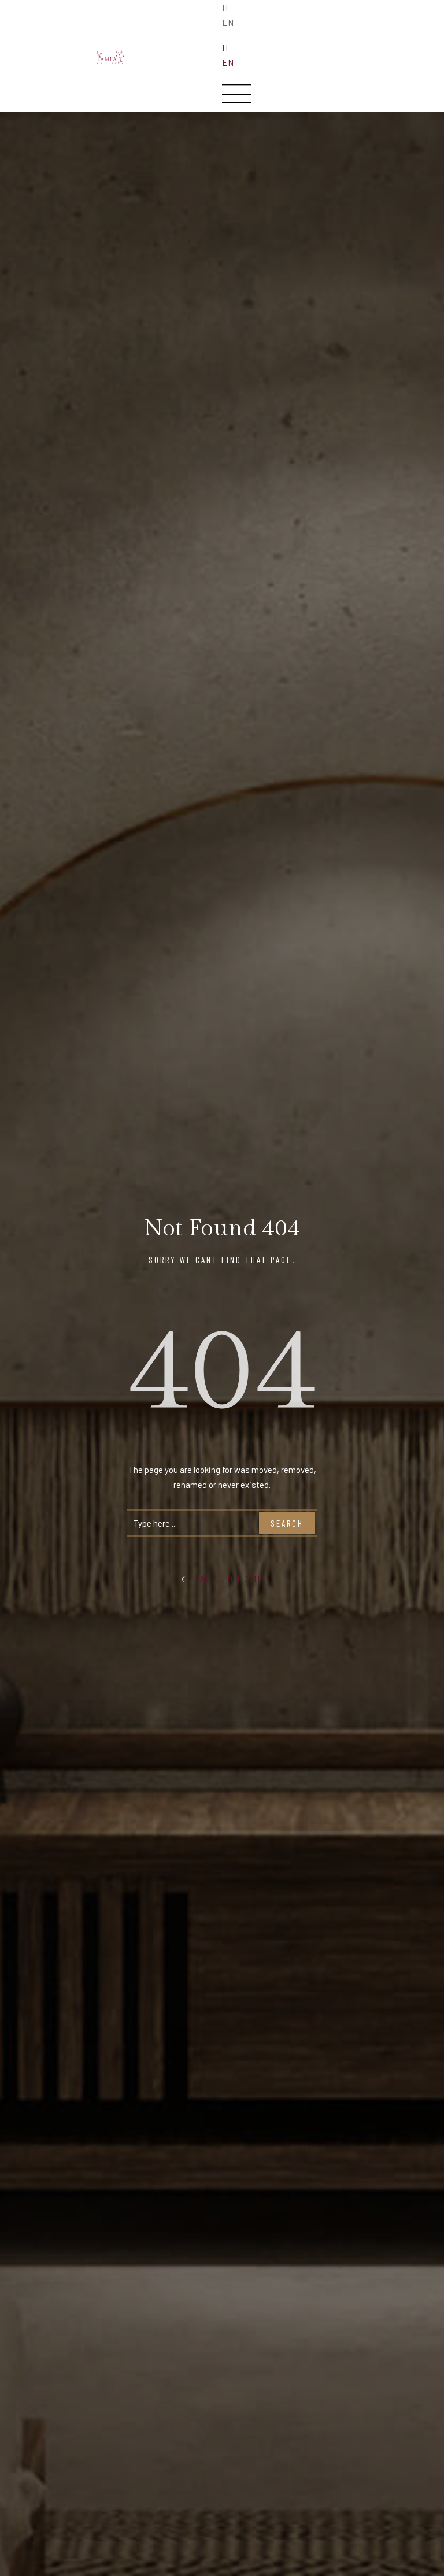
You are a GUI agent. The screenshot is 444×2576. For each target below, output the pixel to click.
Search (287, 1523)
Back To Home (227, 1579)
